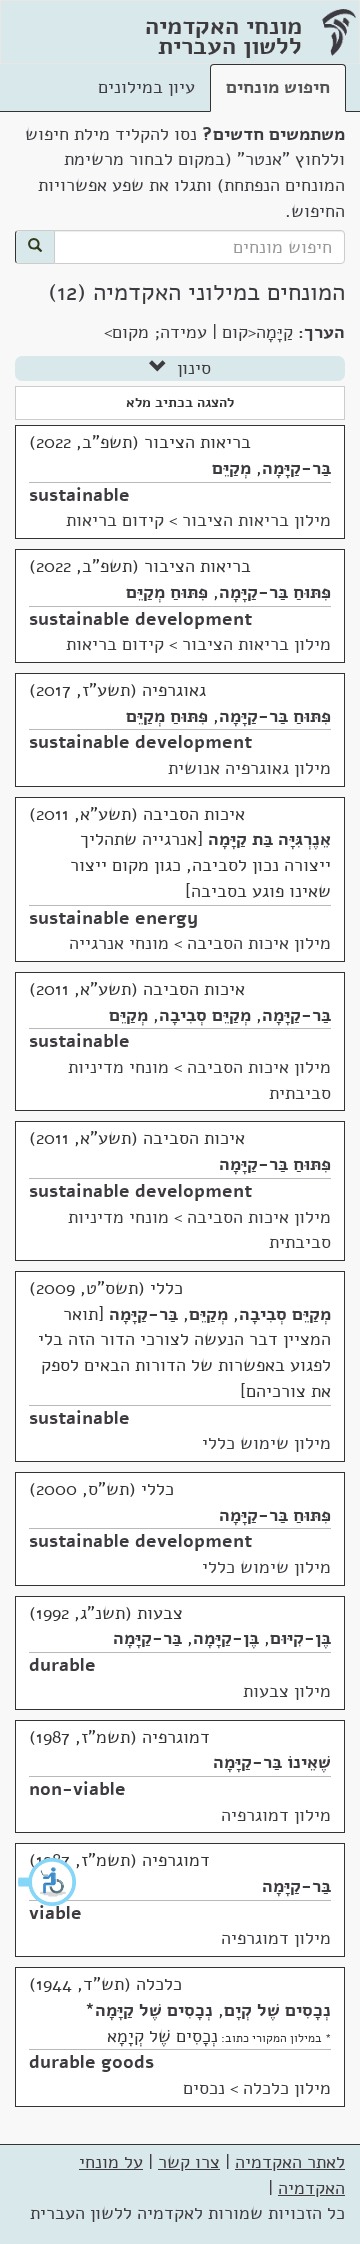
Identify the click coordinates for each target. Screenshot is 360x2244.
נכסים (204, 2088)
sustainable (79, 495)
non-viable (77, 1789)
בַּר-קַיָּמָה (296, 468)
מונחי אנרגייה (119, 943)
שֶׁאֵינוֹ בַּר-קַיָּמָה (272, 1762)
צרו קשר (189, 2162)
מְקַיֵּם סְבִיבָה (205, 1015)
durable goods (91, 2062)
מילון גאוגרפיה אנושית (249, 768)
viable (55, 1913)
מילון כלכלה (287, 2088)
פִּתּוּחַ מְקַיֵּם (167, 592)
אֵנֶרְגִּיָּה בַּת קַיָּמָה (269, 839)
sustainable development (140, 619)
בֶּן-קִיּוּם (300, 1638)
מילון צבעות (287, 1691)
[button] (48, 1882)
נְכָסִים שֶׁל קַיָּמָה (154, 2010)
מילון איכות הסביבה (259, 943)
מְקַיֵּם (231, 468)
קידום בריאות (115, 520)
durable (62, 1665)
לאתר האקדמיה (290, 2162)
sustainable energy (113, 918)
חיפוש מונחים (278, 87)
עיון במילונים (146, 87)
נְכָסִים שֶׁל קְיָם (277, 2010)
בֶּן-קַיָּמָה (226, 1638)
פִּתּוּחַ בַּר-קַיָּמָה (275, 592)
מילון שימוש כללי (266, 1443)
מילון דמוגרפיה (276, 1815)
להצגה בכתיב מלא (180, 402)
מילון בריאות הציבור (256, 520)
